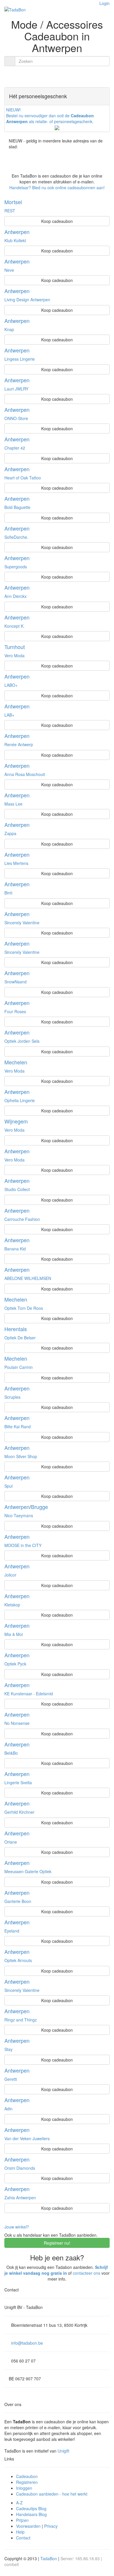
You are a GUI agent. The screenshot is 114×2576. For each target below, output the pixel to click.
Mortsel (13, 202)
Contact (23, 2538)
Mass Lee (13, 804)
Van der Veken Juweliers (27, 2138)
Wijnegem (16, 1121)
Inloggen (24, 2488)
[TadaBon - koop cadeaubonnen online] (15, 9)
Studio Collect (17, 1189)
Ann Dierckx (15, 596)
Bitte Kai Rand (18, 1426)
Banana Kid (15, 1249)
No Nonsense (17, 1723)
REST (10, 211)
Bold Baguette (17, 507)
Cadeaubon (27, 2476)
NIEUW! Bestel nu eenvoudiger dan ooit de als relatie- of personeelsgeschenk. (50, 116)
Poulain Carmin (19, 1367)
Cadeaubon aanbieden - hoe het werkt (52, 2494)
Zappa (10, 833)
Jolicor (10, 1575)
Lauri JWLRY (16, 389)
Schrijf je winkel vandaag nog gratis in (56, 2270)
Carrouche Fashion (22, 1219)
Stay (8, 2049)
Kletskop (12, 1605)
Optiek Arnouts (18, 1960)
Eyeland (12, 1931)
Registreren (27, 2482)
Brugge (39, 1507)
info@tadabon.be (27, 2343)
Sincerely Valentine (22, 923)
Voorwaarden (28, 2526)
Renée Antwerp (19, 744)
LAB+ (9, 715)
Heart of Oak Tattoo (23, 478)
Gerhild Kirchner (19, 1812)
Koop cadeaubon (57, 221)
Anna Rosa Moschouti (25, 774)
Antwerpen (17, 232)
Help (20, 2532)
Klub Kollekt (15, 240)
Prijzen (22, 2520)
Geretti (11, 2079)
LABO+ (11, 685)
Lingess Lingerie (20, 359)
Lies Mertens (16, 863)
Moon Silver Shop (21, 1456)
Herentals (16, 1329)
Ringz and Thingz (21, 2020)
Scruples (12, 1397)
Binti (8, 893)
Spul (8, 1486)
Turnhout (15, 647)
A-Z (19, 2503)
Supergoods (16, 567)
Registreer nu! (57, 2243)
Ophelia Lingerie (20, 1100)
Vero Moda (14, 655)
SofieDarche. (16, 537)
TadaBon (49, 2558)
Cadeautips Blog (31, 2508)
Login (104, 3)
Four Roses (15, 1011)
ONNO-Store (16, 418)
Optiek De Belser (20, 1338)
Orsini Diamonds (20, 2168)
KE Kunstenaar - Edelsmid (29, 1694)
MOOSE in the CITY (23, 1545)
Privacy (51, 2526)
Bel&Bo (11, 1753)
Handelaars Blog (31, 2514)
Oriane (11, 1842)
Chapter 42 (15, 448)
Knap (9, 329)
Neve (9, 270)
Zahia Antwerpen (20, 2198)
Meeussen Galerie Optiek (28, 1871)
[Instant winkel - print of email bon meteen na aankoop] (25, 202)
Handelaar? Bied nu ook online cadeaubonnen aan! (57, 187)
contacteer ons (87, 2273)
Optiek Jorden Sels (22, 1041)
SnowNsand (15, 982)
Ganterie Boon (18, 1901)
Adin (8, 2109)
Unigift (63, 2451)
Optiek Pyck (15, 1664)
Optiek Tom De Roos (24, 1308)
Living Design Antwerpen (27, 300)
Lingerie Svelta (18, 1782)
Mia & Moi (14, 1634)
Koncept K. (14, 626)
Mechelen (16, 1062)
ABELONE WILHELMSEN (28, 1278)
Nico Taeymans (19, 1515)
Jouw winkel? (17, 2227)
